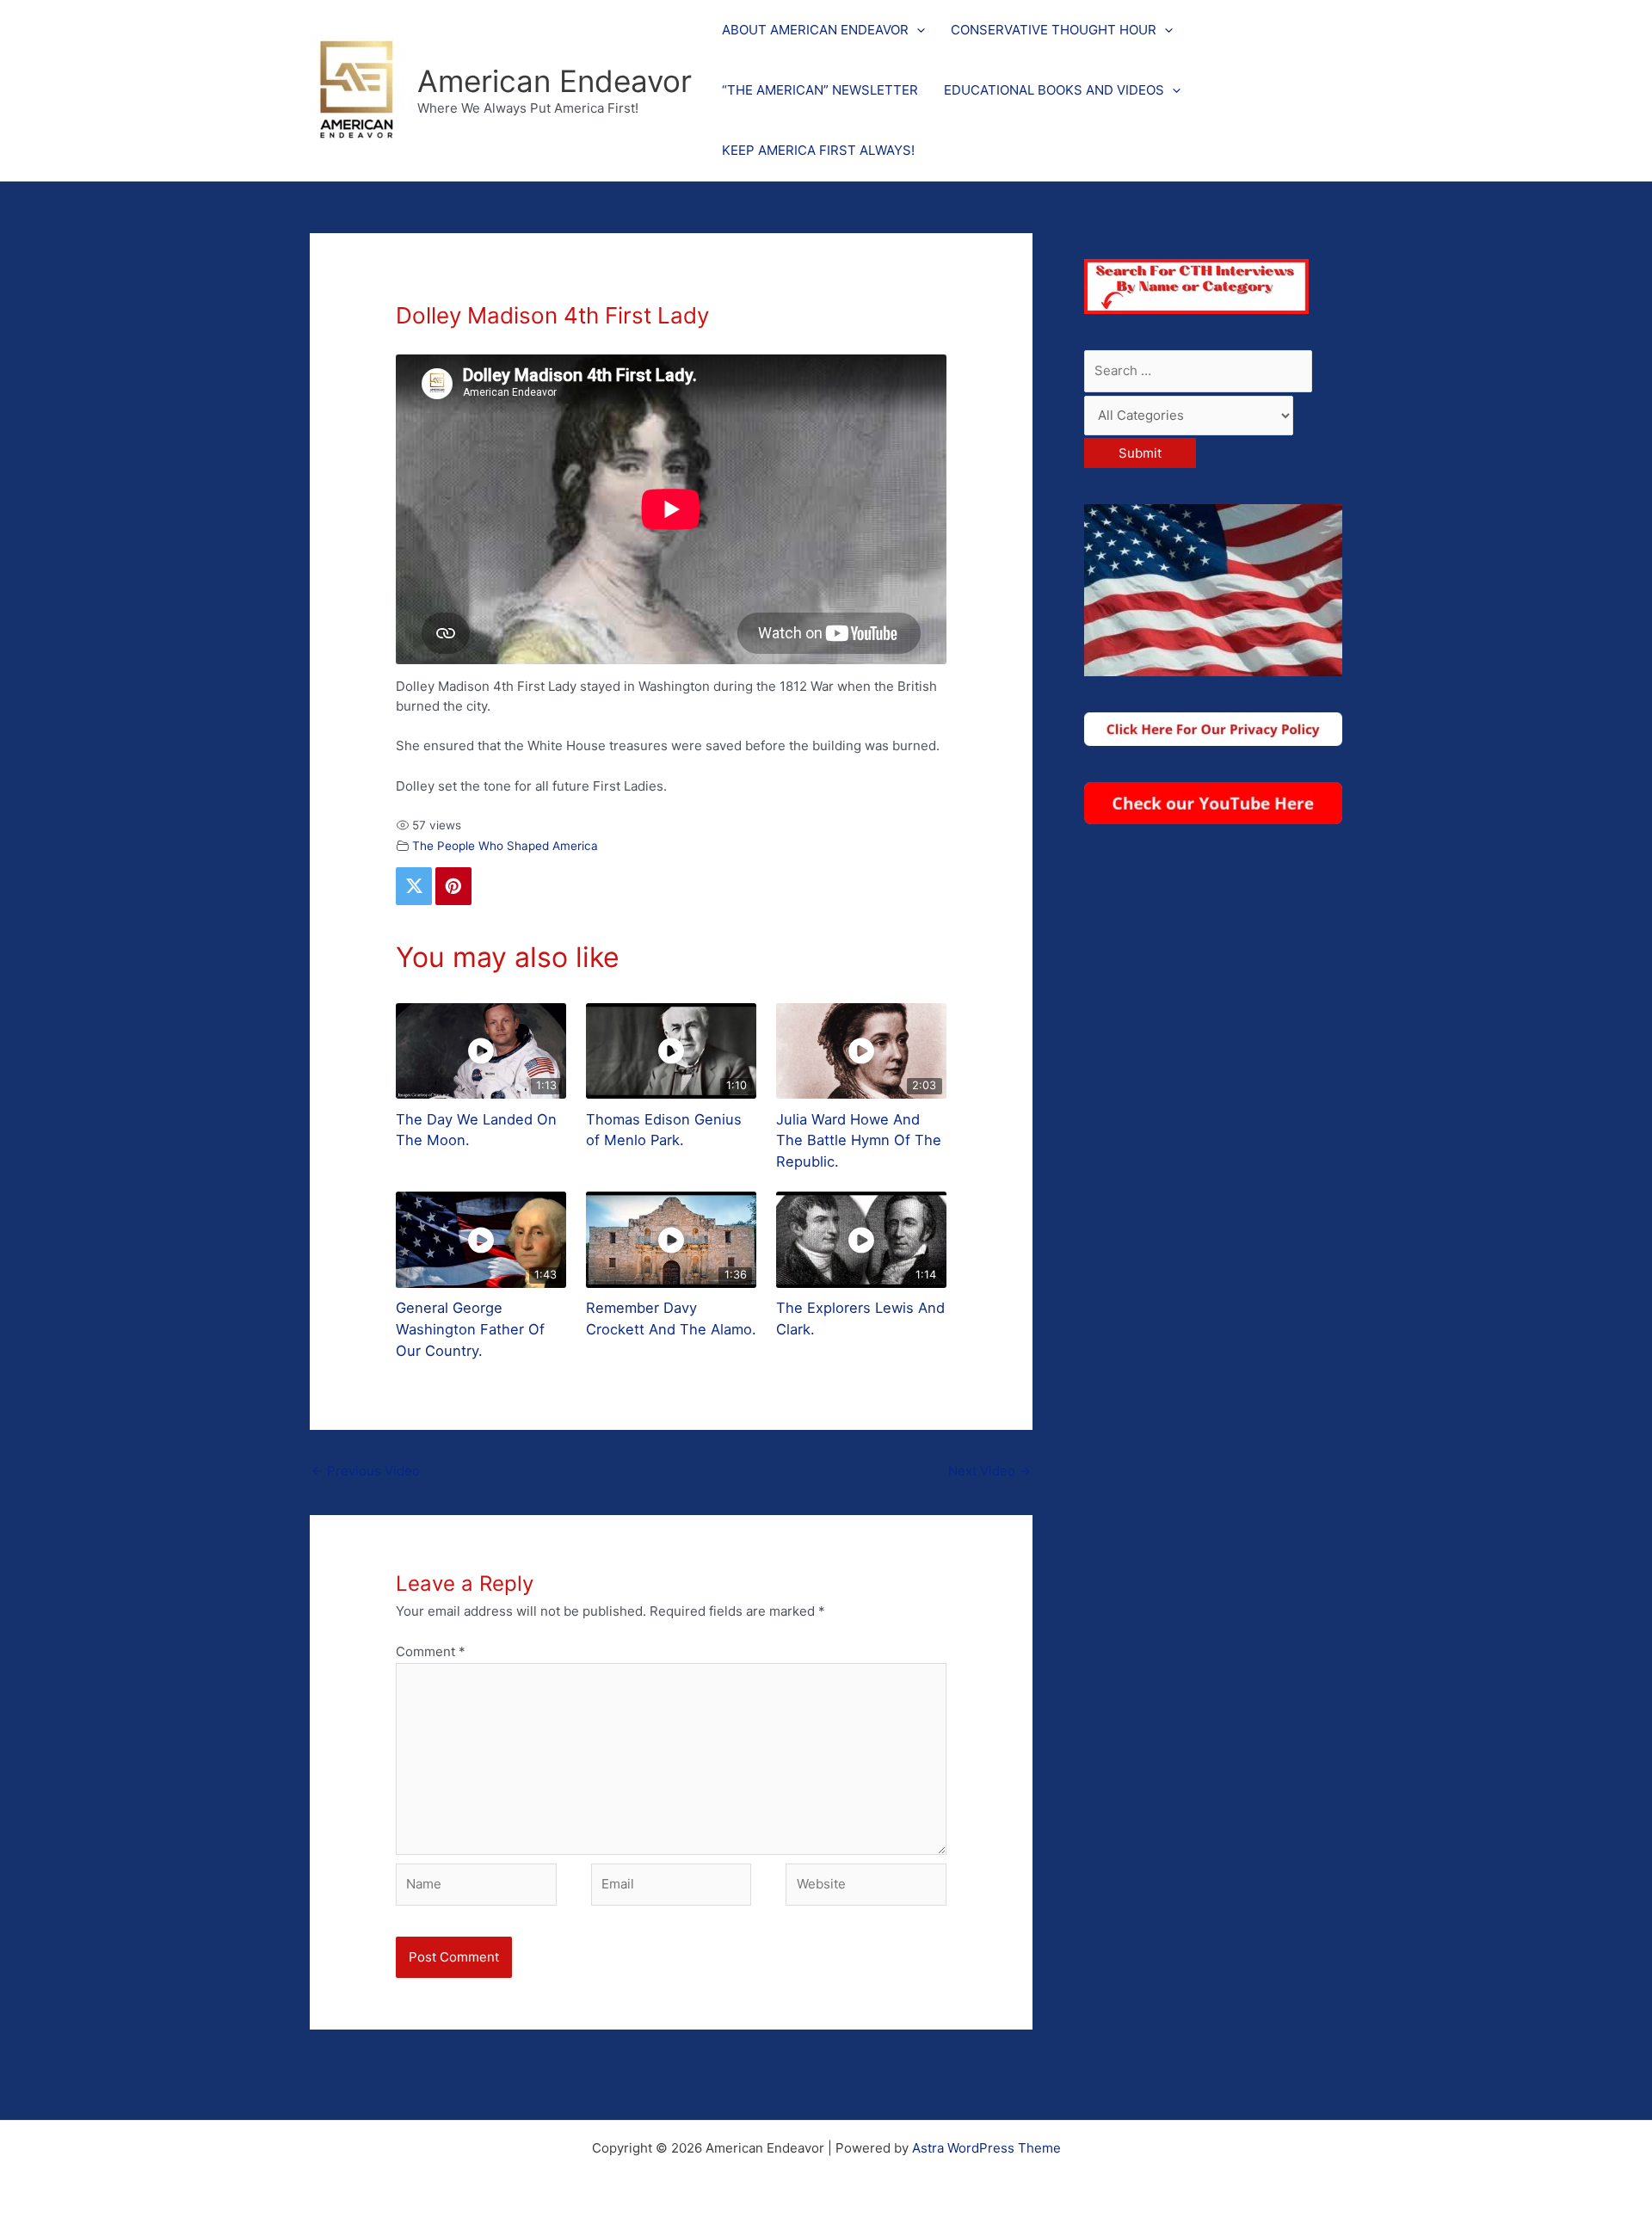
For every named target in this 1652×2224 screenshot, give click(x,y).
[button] (917, 30)
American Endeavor (555, 81)
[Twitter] (414, 886)
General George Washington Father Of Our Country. (470, 1329)
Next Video (989, 1471)
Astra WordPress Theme (986, 2148)
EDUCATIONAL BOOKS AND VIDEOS (1054, 90)
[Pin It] (453, 886)
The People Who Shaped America (505, 846)
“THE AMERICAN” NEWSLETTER (820, 90)
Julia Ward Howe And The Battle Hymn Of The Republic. (859, 1141)
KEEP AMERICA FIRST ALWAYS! (818, 150)
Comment (431, 1651)
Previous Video (366, 1471)
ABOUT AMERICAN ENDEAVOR (815, 30)
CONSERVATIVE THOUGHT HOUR (1054, 30)
